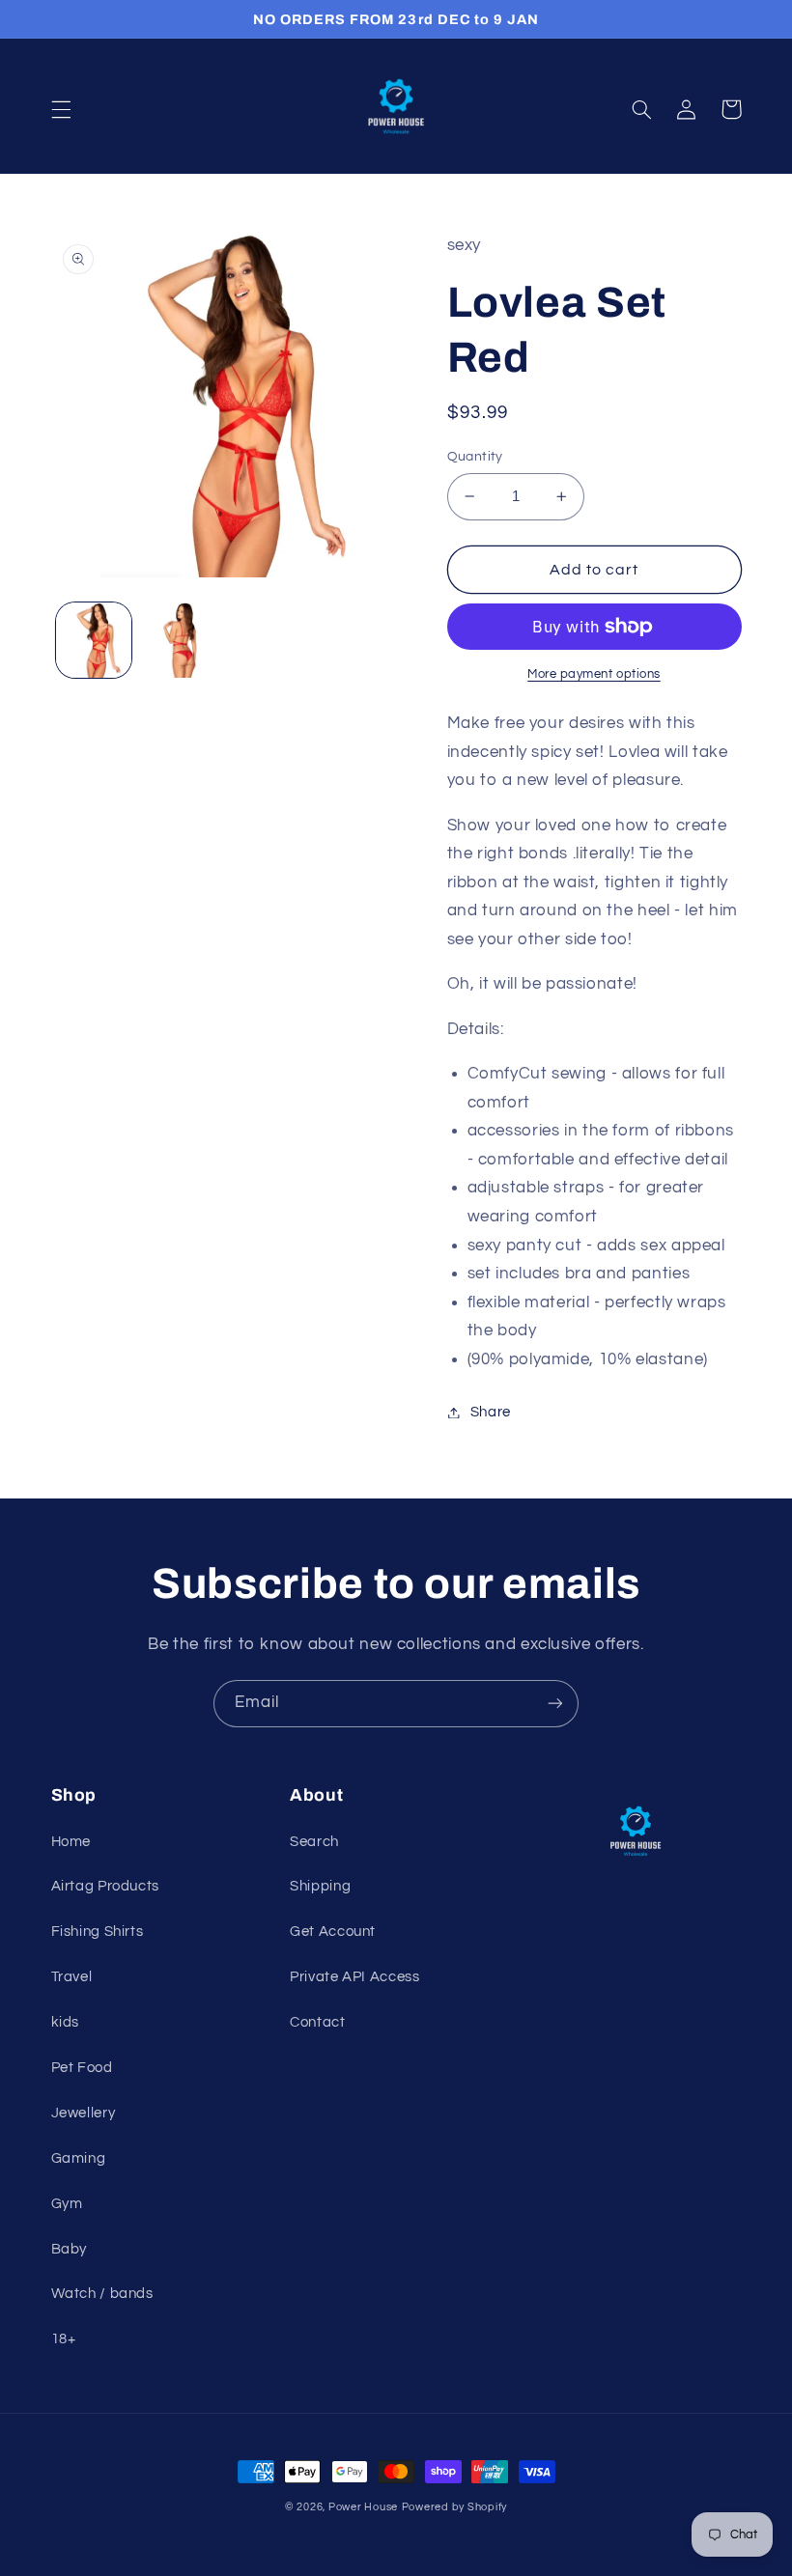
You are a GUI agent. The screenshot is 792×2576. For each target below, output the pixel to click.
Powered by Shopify (454, 2507)
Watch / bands (102, 2294)
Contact (317, 2022)
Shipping (320, 1886)
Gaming (79, 2158)
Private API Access (354, 1977)
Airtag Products (105, 1886)
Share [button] (491, 1412)
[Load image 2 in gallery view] (180, 640)
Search (314, 1842)
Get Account (333, 1932)
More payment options (594, 674)
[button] (61, 109)
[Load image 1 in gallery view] (94, 640)
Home (71, 1842)
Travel (72, 1977)
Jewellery (84, 2113)
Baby (70, 2249)
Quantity (475, 457)
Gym (67, 2204)
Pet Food (82, 2068)
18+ (64, 2339)
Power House (363, 2507)
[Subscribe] (555, 1704)
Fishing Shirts (98, 1932)
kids (66, 2022)
